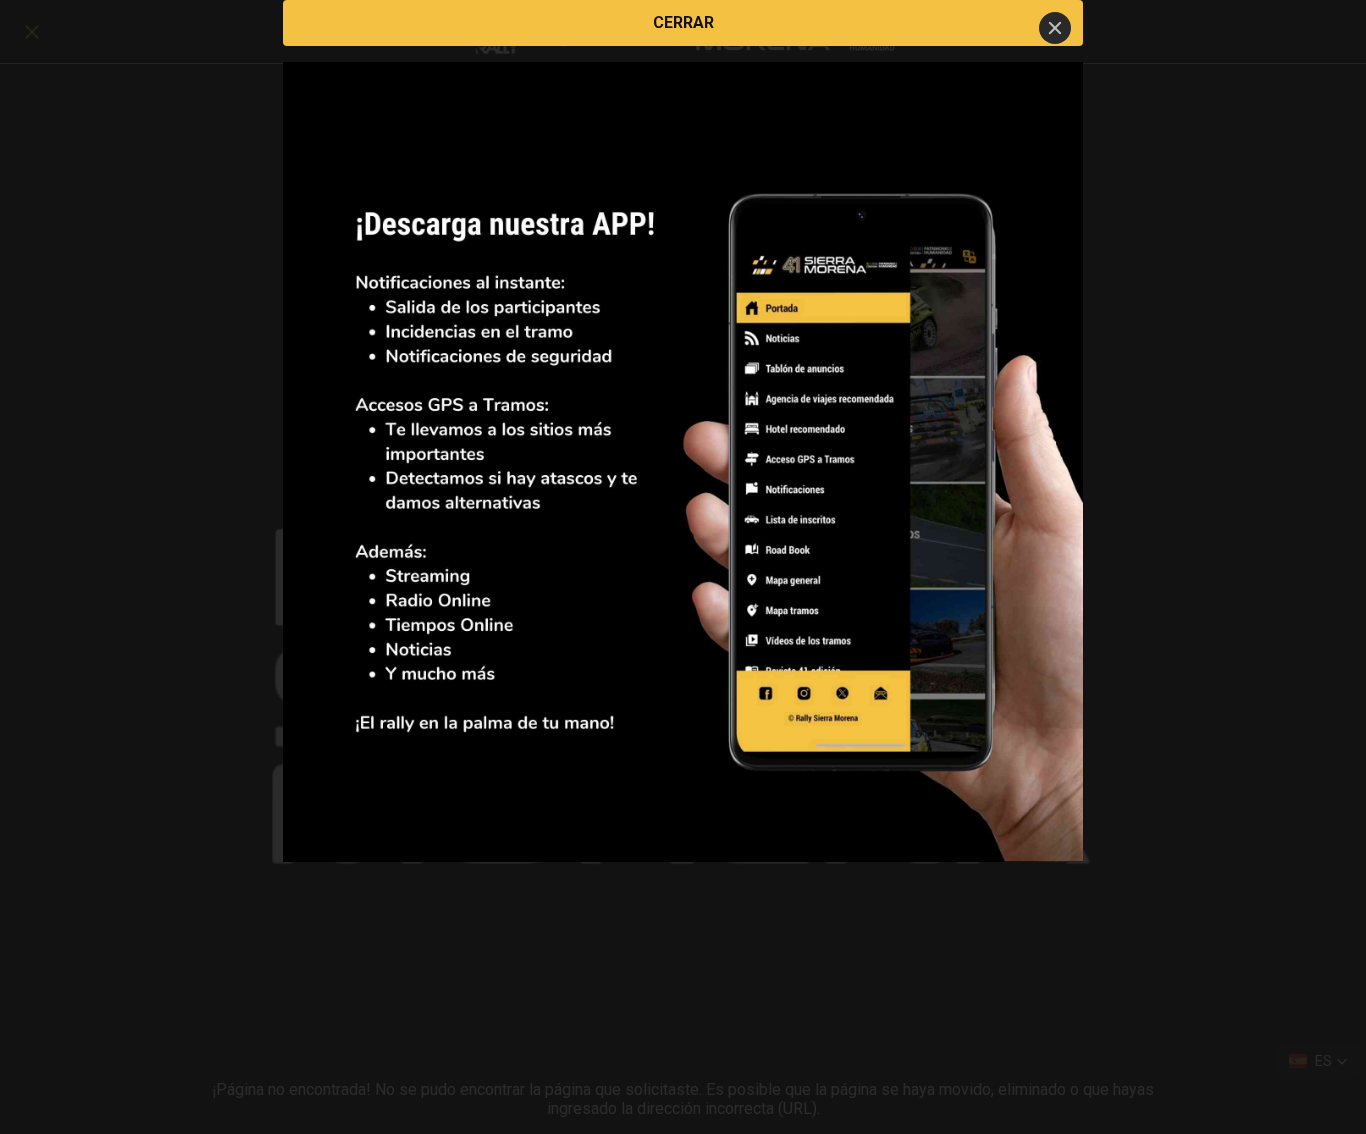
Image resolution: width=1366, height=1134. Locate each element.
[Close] (1055, 28)
